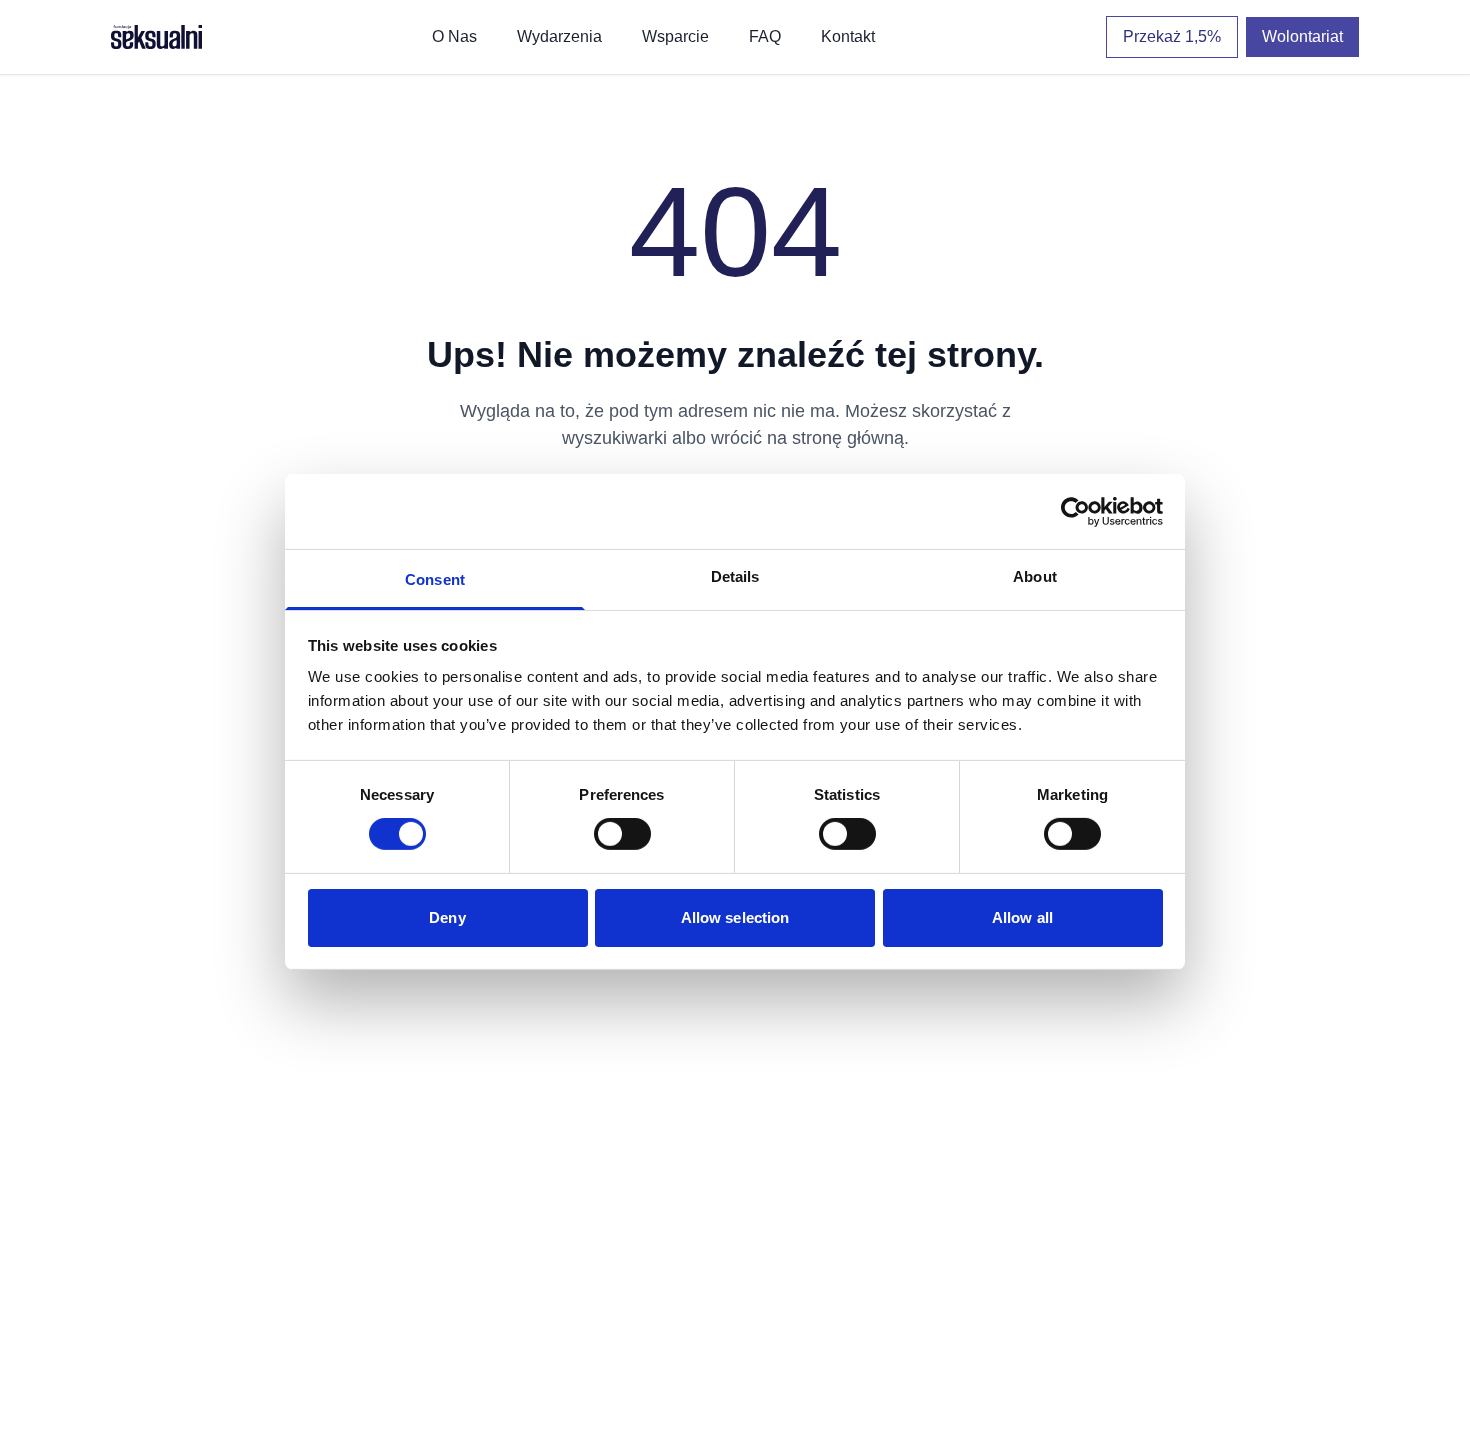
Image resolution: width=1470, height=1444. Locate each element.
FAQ (765, 36)
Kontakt (848, 36)
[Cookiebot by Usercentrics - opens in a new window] (1075, 511)
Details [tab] (735, 576)
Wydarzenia (559, 36)
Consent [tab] (435, 579)
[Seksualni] (156, 37)
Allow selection (735, 917)
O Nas (454, 36)
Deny (447, 917)
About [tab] (1035, 576)
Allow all (1022, 917)
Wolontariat (1302, 36)
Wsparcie (675, 36)
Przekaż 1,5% (1172, 36)
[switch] (622, 834)
